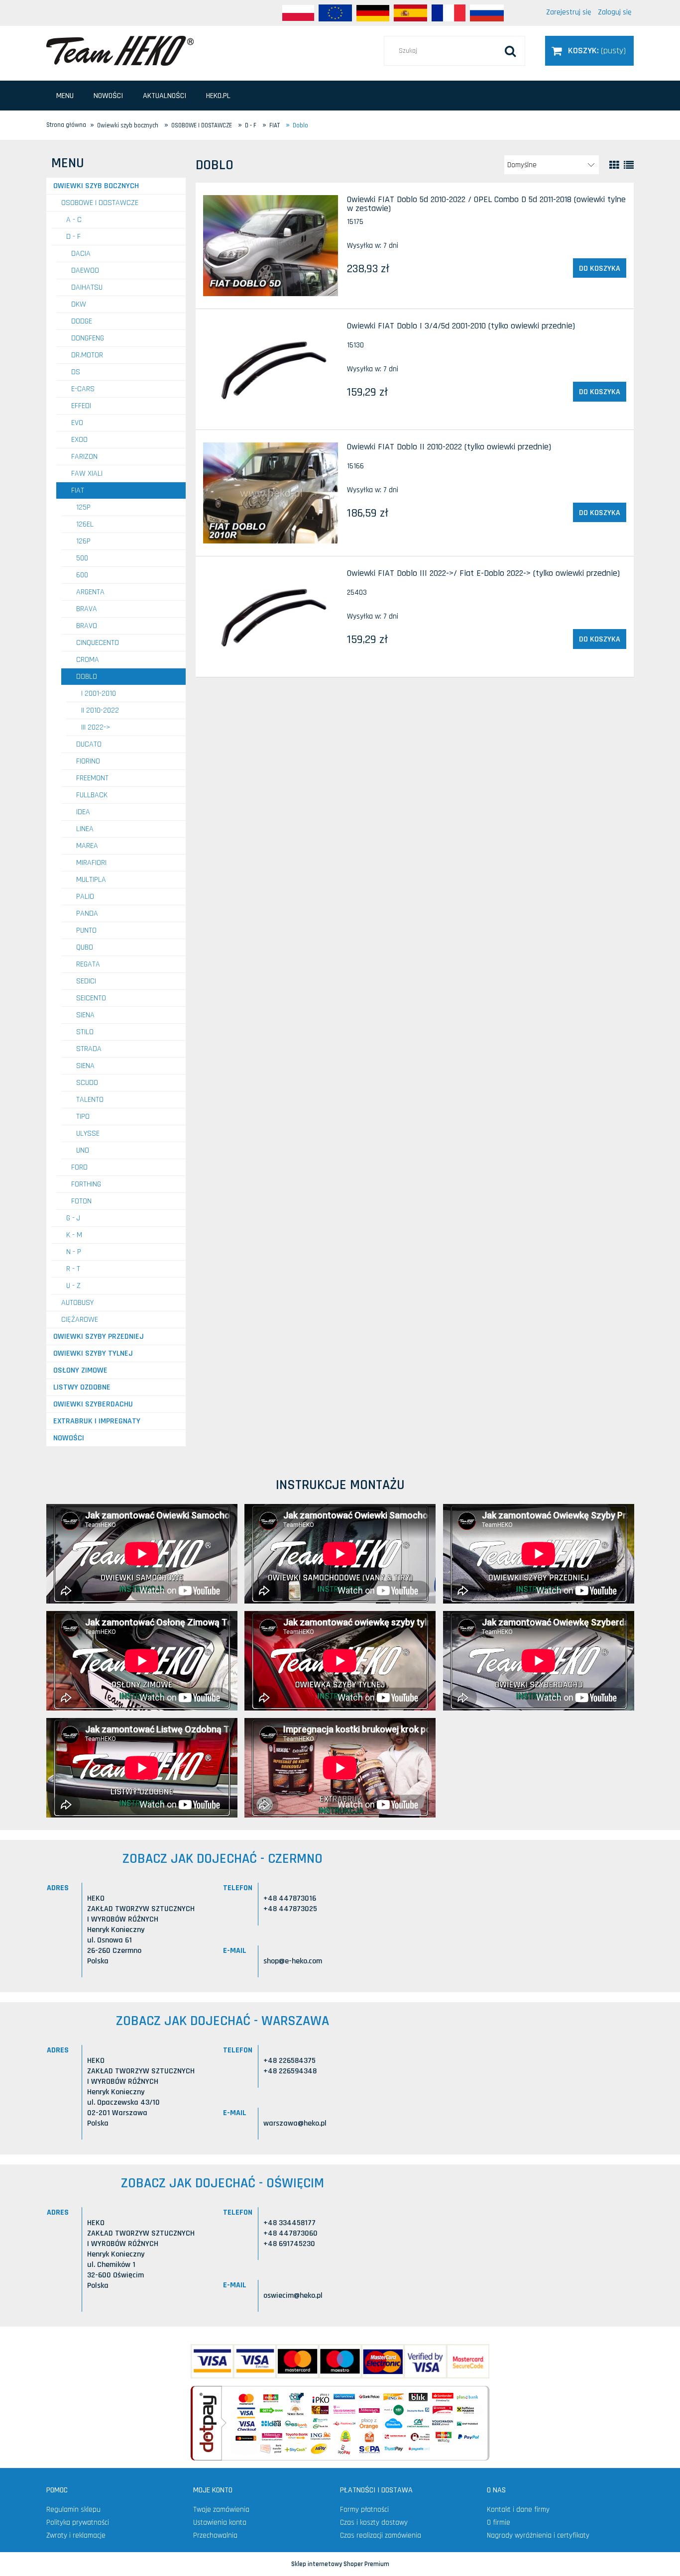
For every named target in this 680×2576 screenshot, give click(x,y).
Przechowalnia (215, 2535)
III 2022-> (96, 727)
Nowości (69, 1438)
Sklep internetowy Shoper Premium (340, 2564)
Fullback (92, 795)
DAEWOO (85, 270)
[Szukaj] (510, 51)
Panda (87, 913)
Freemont (92, 778)
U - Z (73, 1286)
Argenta (90, 592)
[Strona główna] (120, 50)
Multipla (91, 880)
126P (83, 541)
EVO (77, 423)
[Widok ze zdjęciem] (614, 165)
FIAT (78, 490)
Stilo (85, 1032)
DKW (79, 304)
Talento (90, 1100)
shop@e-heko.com (293, 1961)
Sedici (86, 981)
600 (82, 575)
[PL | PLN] (298, 13)
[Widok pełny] (629, 165)
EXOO (79, 440)
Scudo (87, 1083)
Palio (85, 897)
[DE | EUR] (373, 13)
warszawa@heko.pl (295, 2123)
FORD (79, 1167)
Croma (88, 660)
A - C (74, 220)
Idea (83, 812)
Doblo (87, 677)
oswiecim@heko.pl (293, 2296)
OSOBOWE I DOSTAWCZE (100, 203)
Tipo (83, 1117)
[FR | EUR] (449, 13)
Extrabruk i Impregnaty (97, 1421)
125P (83, 507)
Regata (88, 964)
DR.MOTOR (87, 355)
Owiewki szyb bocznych (96, 186)
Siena (85, 1015)
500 (82, 558)
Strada (89, 1049)
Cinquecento (98, 643)
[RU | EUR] (487, 13)
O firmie (499, 2522)
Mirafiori (91, 863)
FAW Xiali (87, 474)
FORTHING (86, 1184)
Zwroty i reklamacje (76, 2535)
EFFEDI (81, 406)
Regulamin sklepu (73, 2510)
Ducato (89, 744)
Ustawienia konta (220, 2522)
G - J (73, 1218)
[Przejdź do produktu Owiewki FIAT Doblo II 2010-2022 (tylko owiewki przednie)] (271, 493)
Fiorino (88, 761)
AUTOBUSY (77, 1303)
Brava (87, 609)
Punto (86, 930)
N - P (74, 1252)
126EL (85, 524)
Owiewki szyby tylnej (93, 1353)
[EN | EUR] (335, 13)
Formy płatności (364, 2510)
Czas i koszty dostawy (374, 2522)
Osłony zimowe (80, 1370)
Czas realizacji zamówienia (381, 2535)
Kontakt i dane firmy (518, 2510)
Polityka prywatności (78, 2522)
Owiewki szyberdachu (93, 1404)
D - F (73, 237)
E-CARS (83, 389)
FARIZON (84, 457)
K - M (74, 1235)
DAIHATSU (87, 287)
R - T (73, 1269)
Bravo (87, 626)
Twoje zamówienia (221, 2510)
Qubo (85, 947)
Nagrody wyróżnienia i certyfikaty (538, 2535)
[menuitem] (65, 96)
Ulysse (88, 1133)
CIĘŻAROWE (80, 1320)
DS (76, 372)
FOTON (81, 1201)
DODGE (82, 321)
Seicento (91, 998)
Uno (83, 1150)
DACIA (81, 254)
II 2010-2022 (100, 710)
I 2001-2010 (99, 694)
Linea (85, 829)
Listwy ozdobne (82, 1387)
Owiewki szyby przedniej (99, 1337)
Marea (87, 846)
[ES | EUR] (410, 13)
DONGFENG (88, 338)
